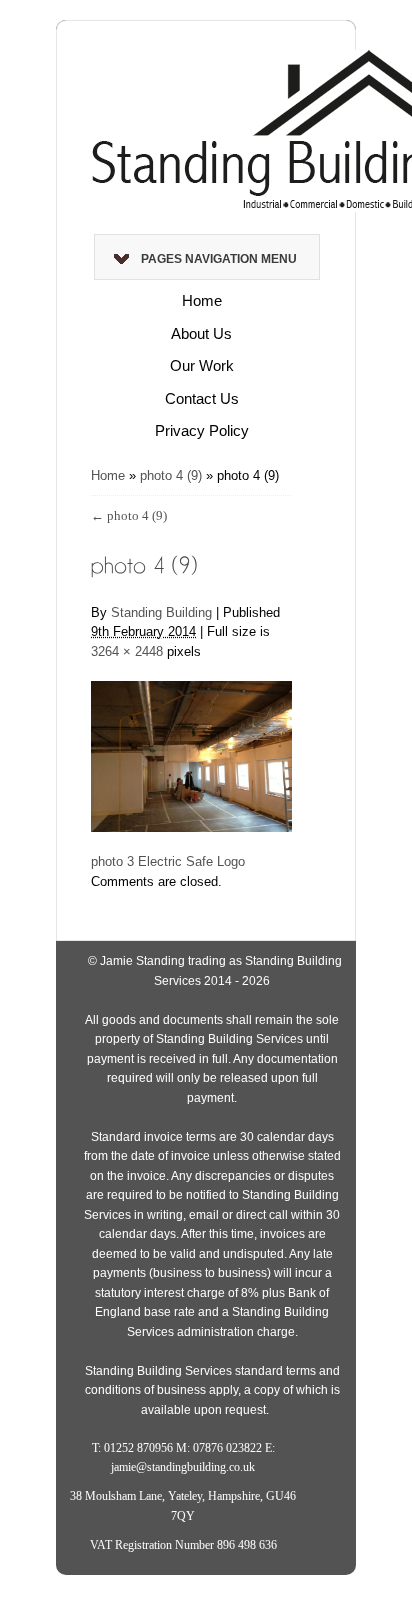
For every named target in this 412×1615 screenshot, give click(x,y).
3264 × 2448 (127, 651)
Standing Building (161, 612)
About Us (201, 333)
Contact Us (202, 398)
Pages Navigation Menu (219, 259)
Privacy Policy (202, 430)
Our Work (202, 365)
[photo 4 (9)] (191, 745)
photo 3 (112, 861)
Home (202, 300)
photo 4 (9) (171, 475)
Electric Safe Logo (191, 861)
